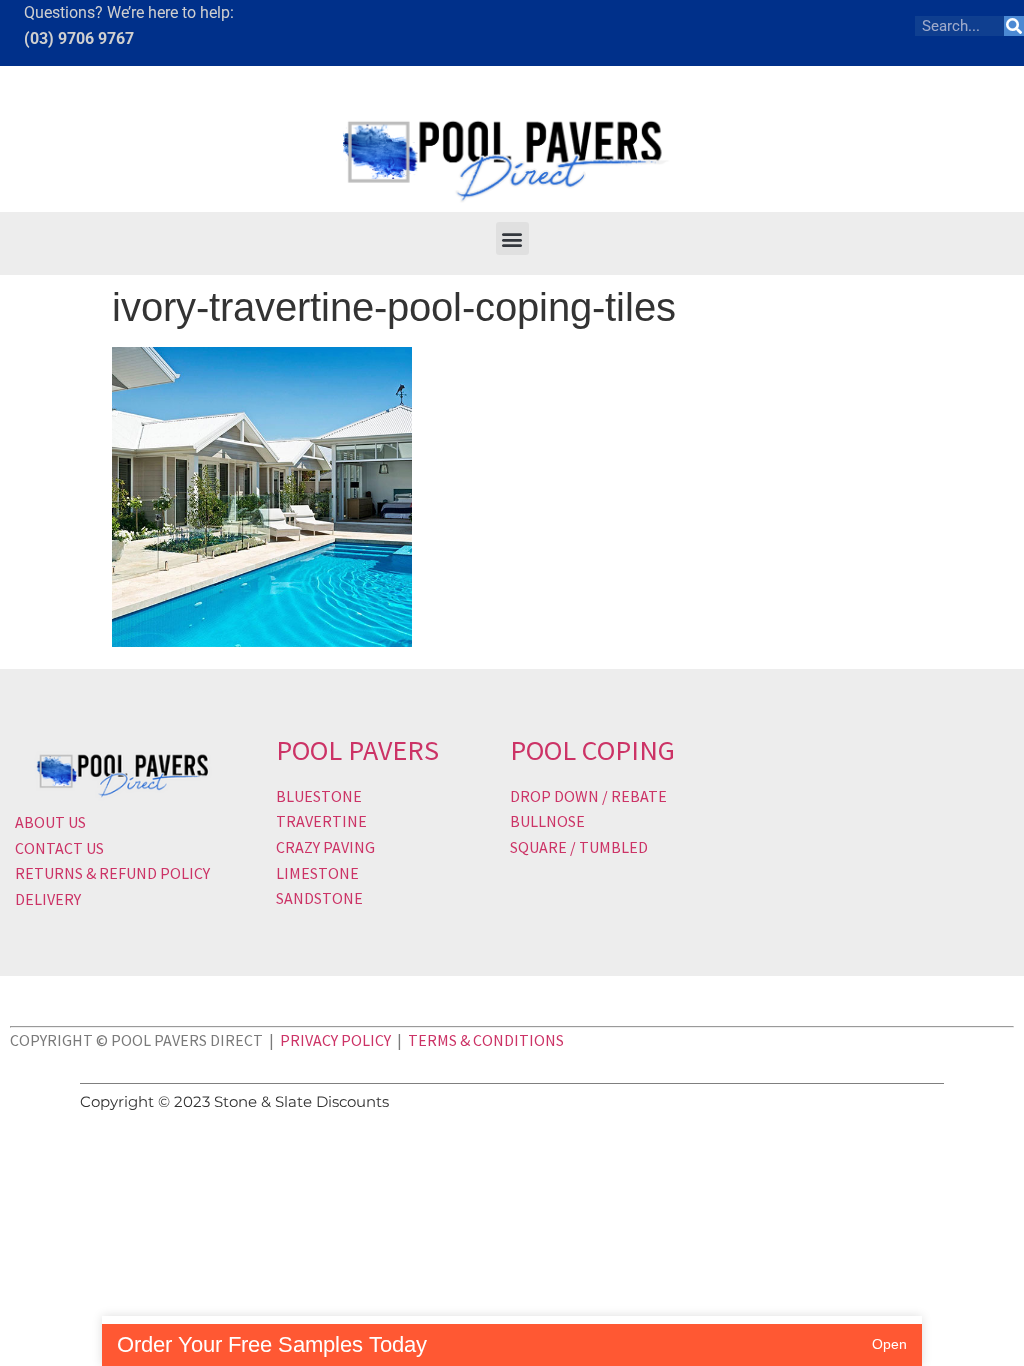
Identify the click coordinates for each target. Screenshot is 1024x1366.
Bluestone (319, 796)
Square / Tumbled (579, 847)
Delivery (48, 899)
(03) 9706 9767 (79, 38)
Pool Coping (592, 750)
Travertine (321, 821)
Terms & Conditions (486, 1040)
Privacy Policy (335, 1040)
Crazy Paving (325, 847)
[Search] (1014, 26)
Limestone (317, 873)
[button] (512, 238)
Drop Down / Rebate (588, 796)
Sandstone (319, 898)
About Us (50, 822)
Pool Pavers (357, 750)
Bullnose (547, 821)
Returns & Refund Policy (112, 873)
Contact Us (59, 848)
